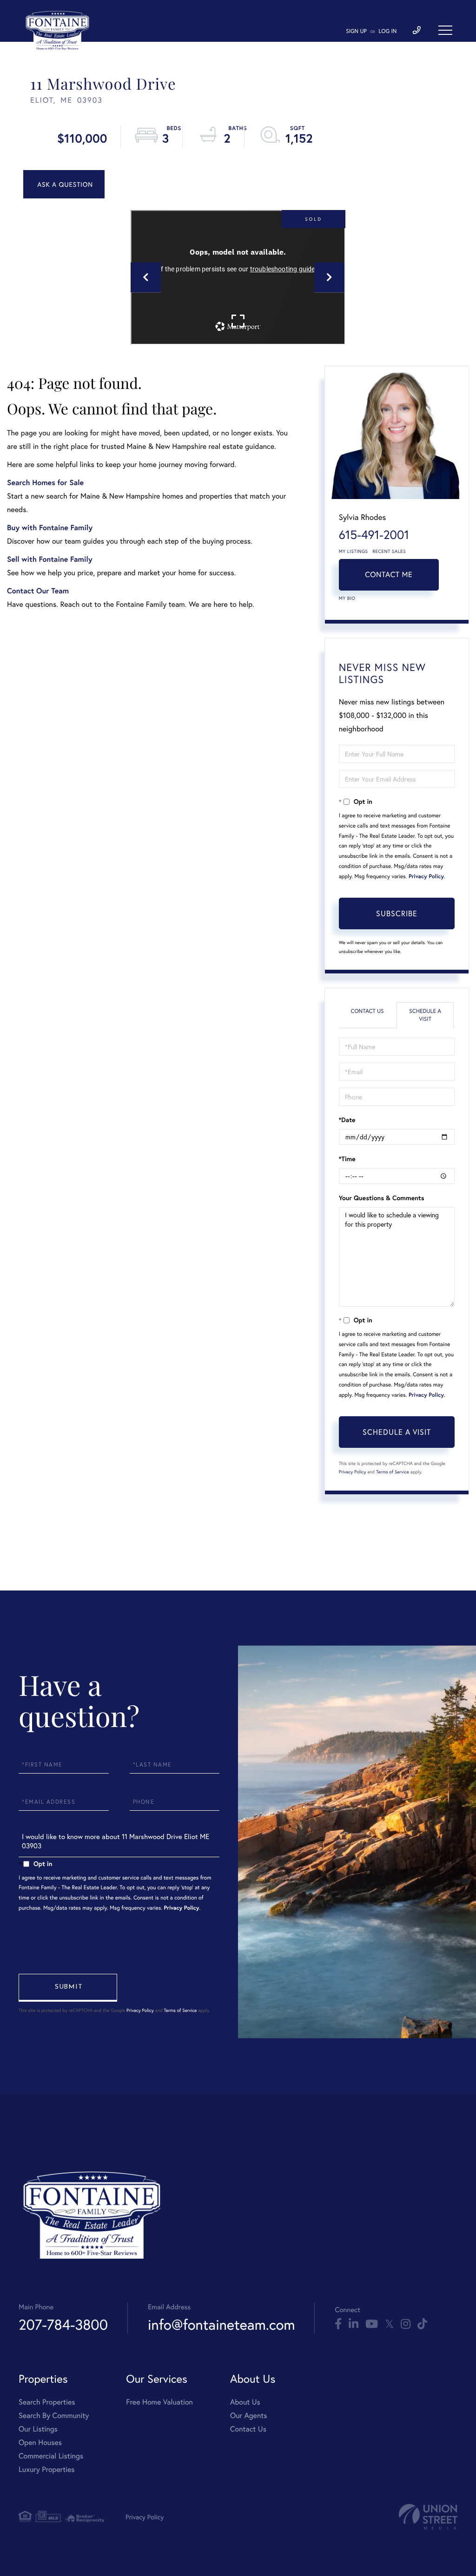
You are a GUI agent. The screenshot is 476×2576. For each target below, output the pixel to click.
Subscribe (397, 913)
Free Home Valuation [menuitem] (159, 2402)
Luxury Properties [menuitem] (47, 2469)
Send (68, 1988)
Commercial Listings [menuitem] (51, 2456)
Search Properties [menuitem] (47, 2402)
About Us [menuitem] (245, 2402)
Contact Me (389, 575)
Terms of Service (393, 1472)
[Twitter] (389, 2324)
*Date (347, 1120)
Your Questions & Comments (382, 1198)
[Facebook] (338, 2324)
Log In (387, 31)
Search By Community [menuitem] (54, 2415)
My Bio (347, 598)
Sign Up (356, 31)
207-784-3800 (63, 2324)
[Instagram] (406, 2324)
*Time (347, 1159)
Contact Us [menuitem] (248, 2429)
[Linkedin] (354, 2324)
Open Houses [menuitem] (40, 2442)
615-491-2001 (374, 535)
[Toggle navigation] (445, 30)
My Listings (354, 551)
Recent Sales (390, 551)
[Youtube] (372, 2324)
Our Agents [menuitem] (249, 2415)
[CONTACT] (64, 184)
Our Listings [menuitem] (38, 2429)
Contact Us (367, 1011)
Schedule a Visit (425, 1015)
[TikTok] (422, 2324)
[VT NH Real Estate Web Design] (428, 2517)
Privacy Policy (426, 877)
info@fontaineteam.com (221, 2324)
